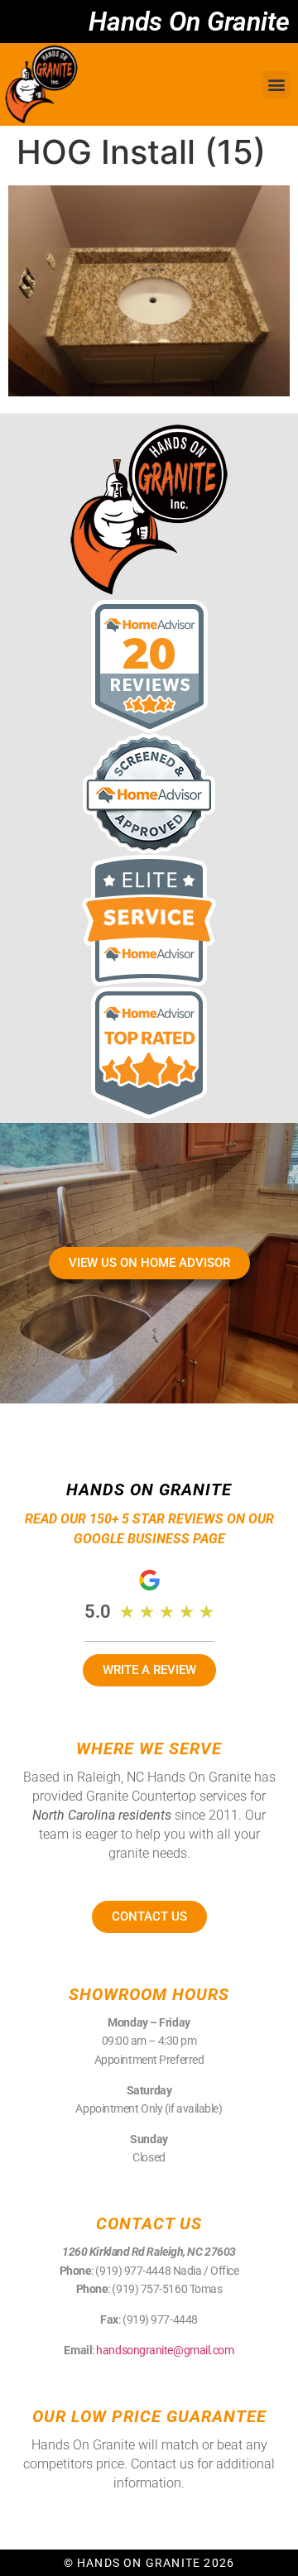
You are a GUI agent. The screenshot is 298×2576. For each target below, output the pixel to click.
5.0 (98, 1612)
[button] (276, 85)
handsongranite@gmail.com (165, 2350)
